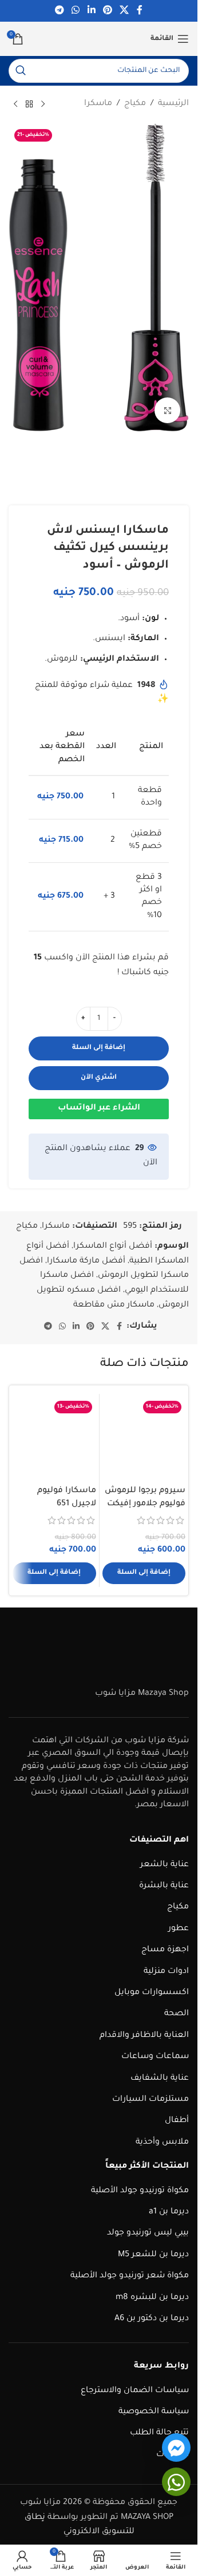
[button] (144, 1573)
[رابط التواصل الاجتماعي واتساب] (76, 11)
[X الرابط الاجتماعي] (124, 11)
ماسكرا (98, 104)
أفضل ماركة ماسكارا (86, 1261)
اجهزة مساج (165, 1950)
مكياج (135, 104)
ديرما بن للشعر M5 (153, 2255)
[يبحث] (21, 71)
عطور (179, 1929)
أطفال (177, 2121)
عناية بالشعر (165, 1865)
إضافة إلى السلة (99, 1048)
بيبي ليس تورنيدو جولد (148, 2233)
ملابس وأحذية (162, 2143)
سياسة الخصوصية (154, 2412)
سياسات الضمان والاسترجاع (135, 2391)
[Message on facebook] (176, 2448)
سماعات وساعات (155, 2057)
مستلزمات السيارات (150, 2100)
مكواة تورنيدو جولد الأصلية (140, 2191)
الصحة (177, 2014)
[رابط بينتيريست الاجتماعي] (107, 11)
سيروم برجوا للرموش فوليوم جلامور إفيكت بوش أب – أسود (145, 1504)
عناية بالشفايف (160, 2079)
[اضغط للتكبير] (167, 410)
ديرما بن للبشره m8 (152, 2298)
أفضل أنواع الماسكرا (113, 1247)
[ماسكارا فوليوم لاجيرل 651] (54, 1438)
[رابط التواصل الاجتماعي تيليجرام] (59, 11)
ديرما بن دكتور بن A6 (152, 2319)
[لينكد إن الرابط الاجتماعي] (91, 11)
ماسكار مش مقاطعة (114, 1305)
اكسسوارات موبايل (152, 1993)
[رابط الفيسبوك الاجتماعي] (140, 11)
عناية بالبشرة (164, 1886)
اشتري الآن (99, 1078)
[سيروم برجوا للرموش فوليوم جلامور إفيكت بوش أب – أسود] (144, 1438)
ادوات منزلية (166, 1972)
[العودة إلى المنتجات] (29, 105)
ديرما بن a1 (169, 2212)
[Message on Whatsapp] (176, 2482)
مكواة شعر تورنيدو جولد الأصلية (130, 2276)
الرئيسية (173, 104)
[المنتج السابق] (43, 105)
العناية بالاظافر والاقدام (144, 2036)
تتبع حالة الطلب (159, 2433)
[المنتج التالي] (15, 105)
